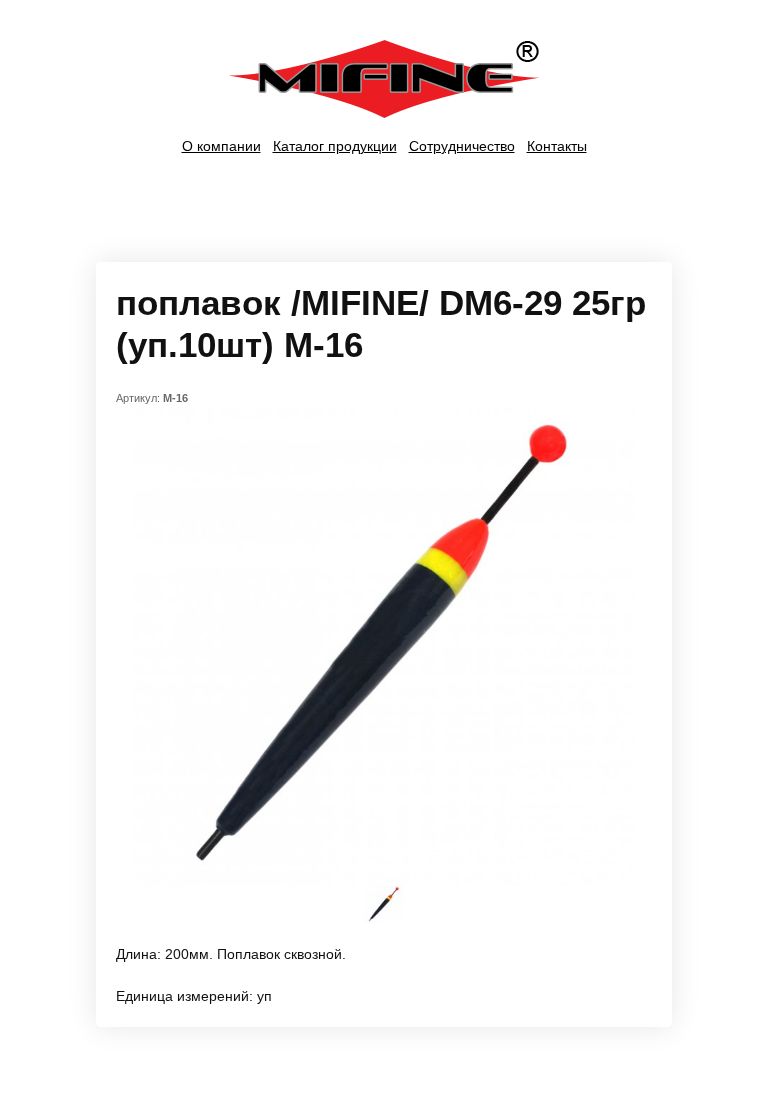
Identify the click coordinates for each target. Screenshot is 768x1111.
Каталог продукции (335, 146)
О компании (221, 146)
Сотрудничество (462, 146)
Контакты (557, 146)
